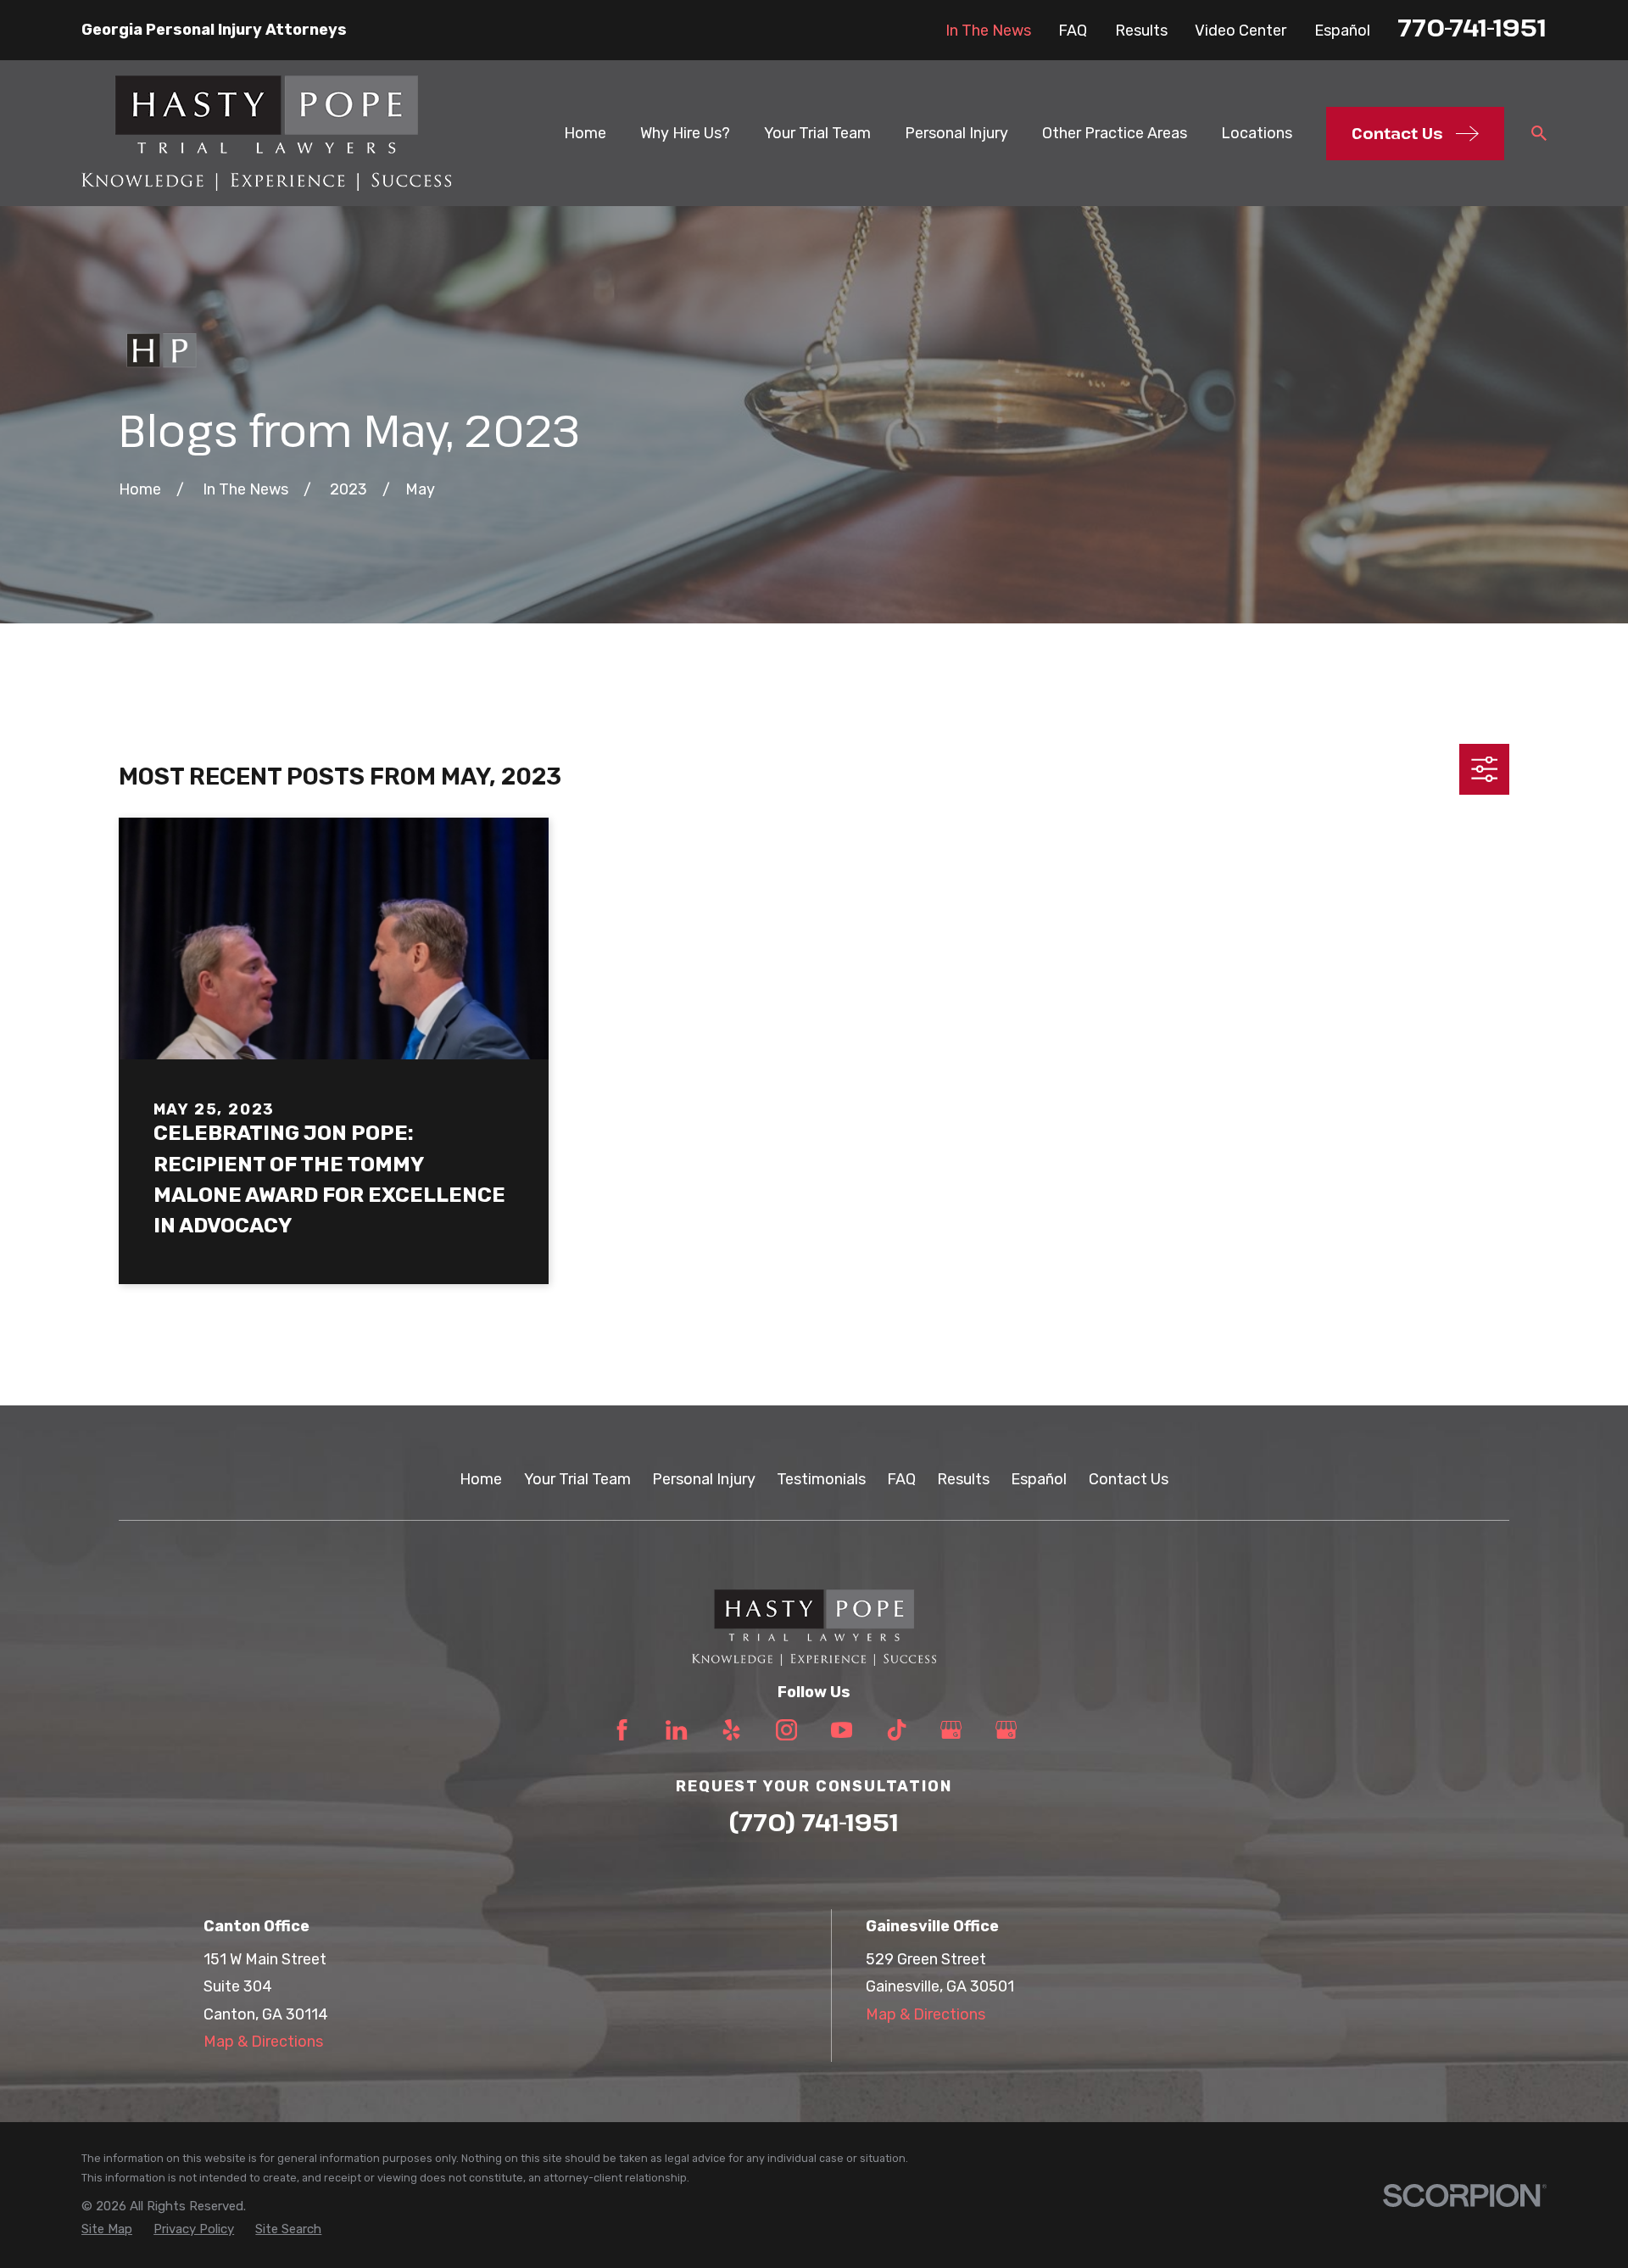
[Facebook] (622, 1730)
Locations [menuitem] (1257, 133)
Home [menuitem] (585, 133)
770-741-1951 (1472, 27)
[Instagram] (786, 1730)
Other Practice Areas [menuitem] (1115, 133)
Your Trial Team (577, 1479)
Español (1342, 31)
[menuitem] (107, 2229)
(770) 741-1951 (814, 1821)
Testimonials (821, 1479)
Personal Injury (704, 1479)
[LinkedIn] (676, 1730)
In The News (988, 31)
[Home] (266, 133)
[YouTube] (842, 1730)
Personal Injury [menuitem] (956, 133)
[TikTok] (897, 1730)
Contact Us (1129, 1479)
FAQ (1073, 31)
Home (481, 1479)
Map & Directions (263, 2042)
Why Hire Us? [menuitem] (685, 133)
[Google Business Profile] (951, 1730)
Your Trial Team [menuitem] (817, 133)
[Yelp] (731, 1730)
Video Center (1241, 31)
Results (1141, 31)
